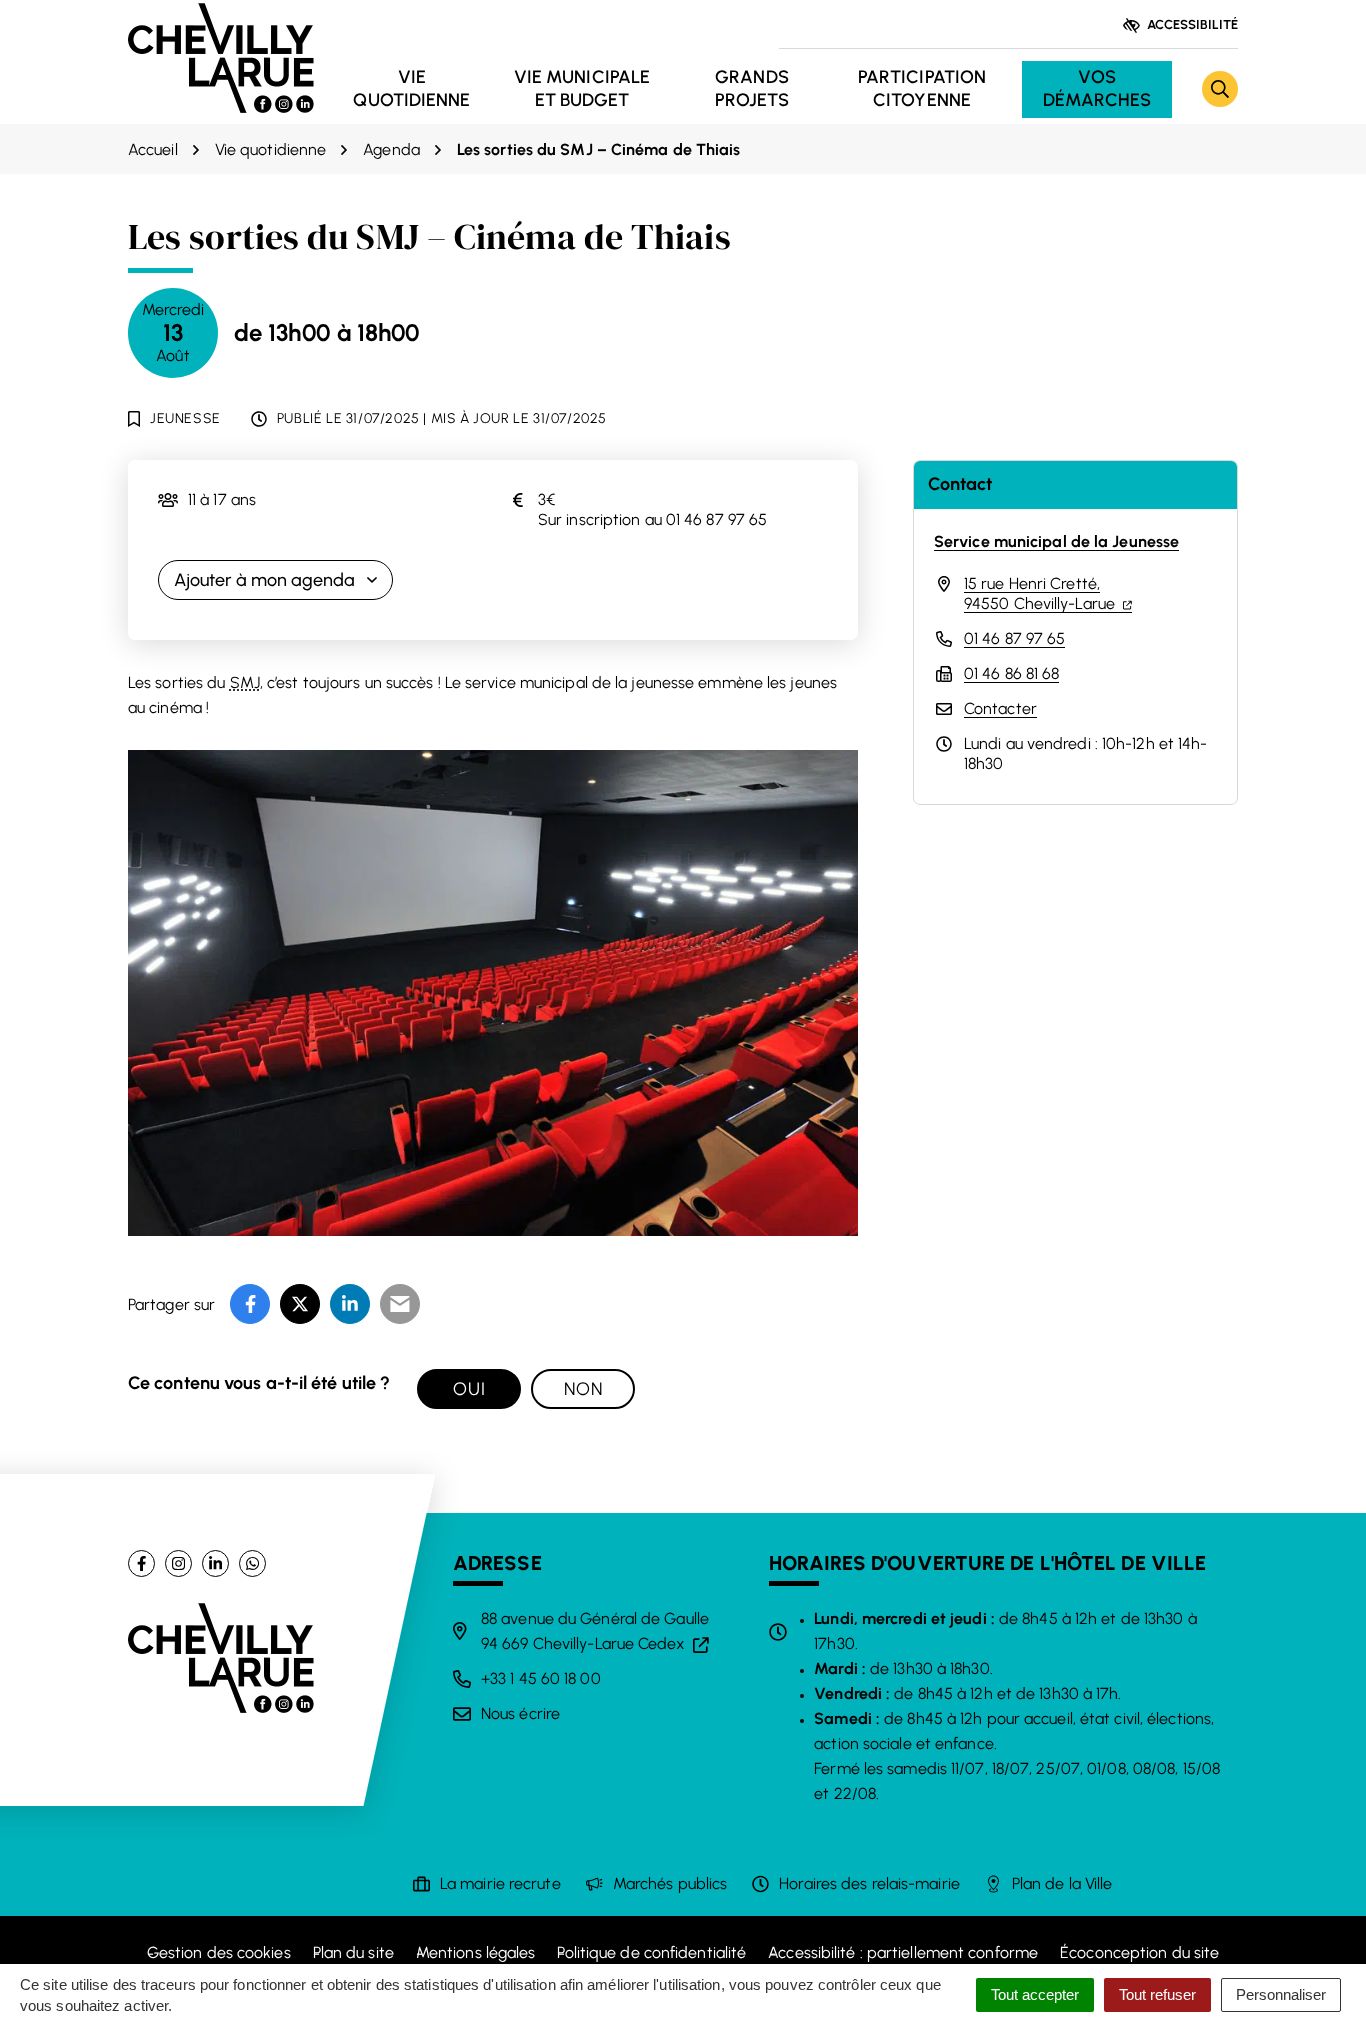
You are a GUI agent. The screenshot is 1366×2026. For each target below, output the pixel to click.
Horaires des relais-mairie (869, 1883)
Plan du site (353, 1952)
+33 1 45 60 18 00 (541, 1678)
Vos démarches (1097, 88)
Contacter (1000, 708)
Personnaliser (1281, 1994)
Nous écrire (520, 1713)
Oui (469, 1389)
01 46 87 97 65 (1014, 638)
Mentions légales (476, 1952)
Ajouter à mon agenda (264, 580)
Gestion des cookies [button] (219, 1952)
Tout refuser (1157, 1994)
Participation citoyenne (922, 88)
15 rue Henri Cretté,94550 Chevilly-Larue (1048, 593)
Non (583, 1389)
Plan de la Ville (1062, 1883)
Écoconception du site (1139, 1952)
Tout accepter (1035, 1994)
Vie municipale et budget (582, 88)
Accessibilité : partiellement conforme (903, 1952)
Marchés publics (670, 1883)
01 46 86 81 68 (1011, 673)
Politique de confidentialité (651, 1952)
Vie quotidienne (411, 88)
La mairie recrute (500, 1883)
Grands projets (752, 88)
